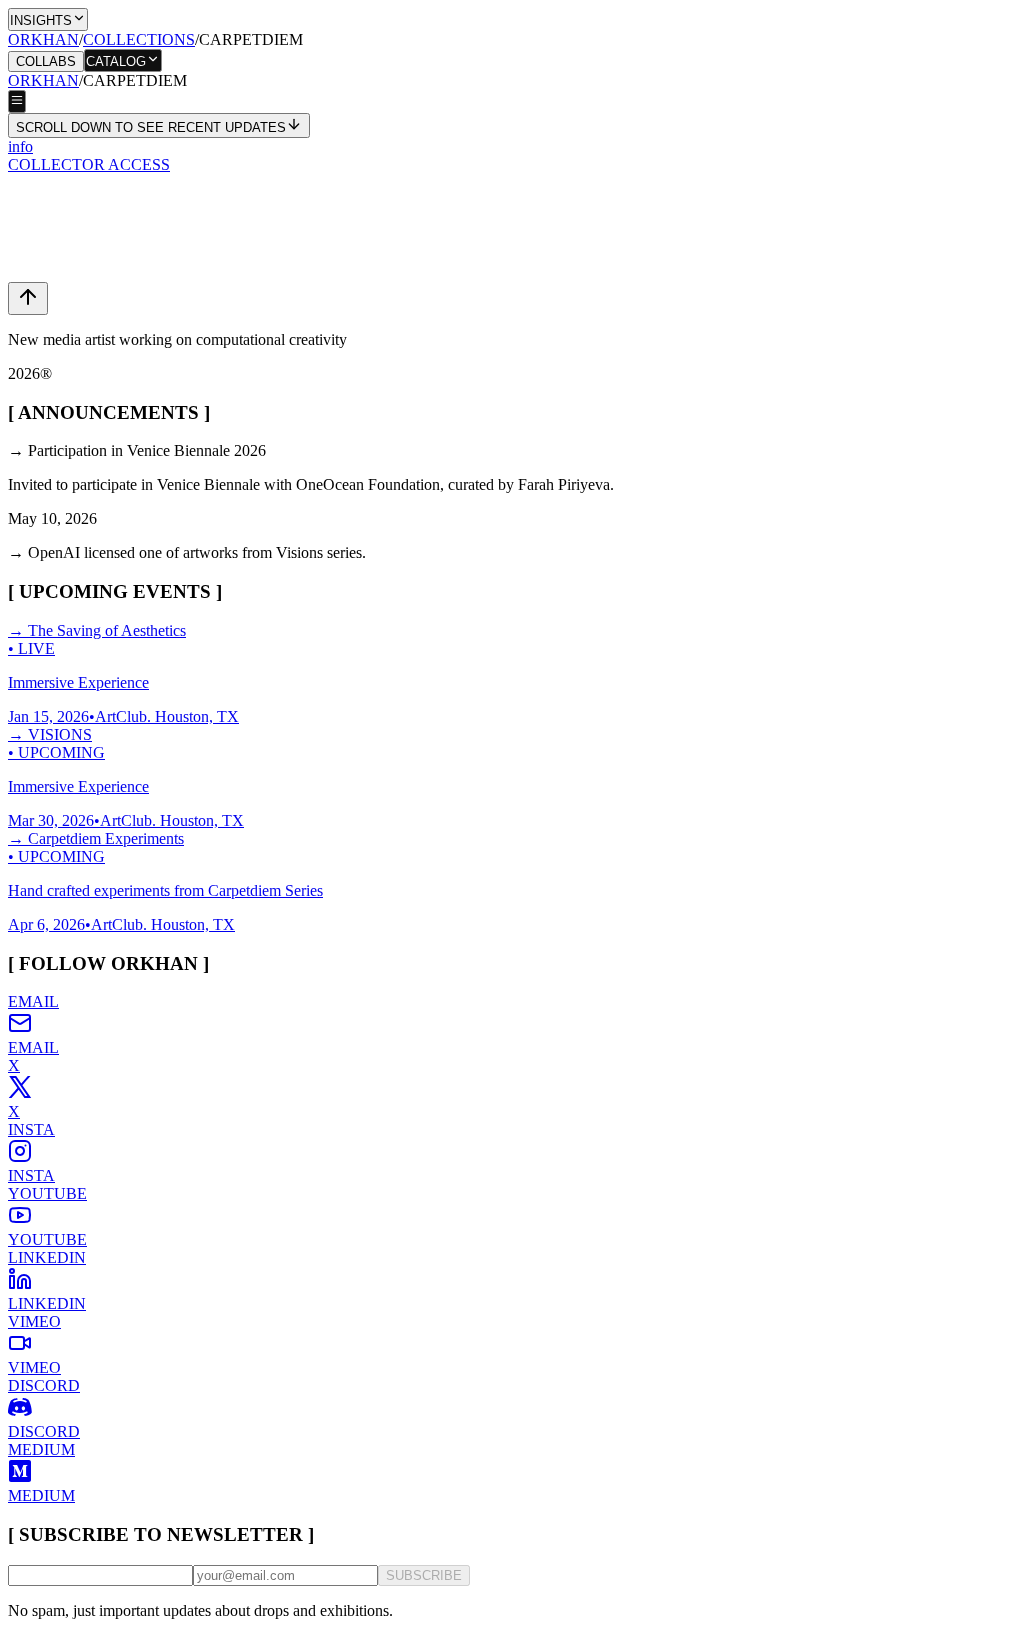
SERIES (35, 98)
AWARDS (42, 319)
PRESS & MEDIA (68, 175)
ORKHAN (43, 39)
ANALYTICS (53, 193)
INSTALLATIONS (70, 283)
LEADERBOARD (69, 211)
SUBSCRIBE (424, 1575)
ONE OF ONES (61, 265)
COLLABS (46, 61)
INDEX (33, 80)
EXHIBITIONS (59, 301)
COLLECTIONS (139, 39)
